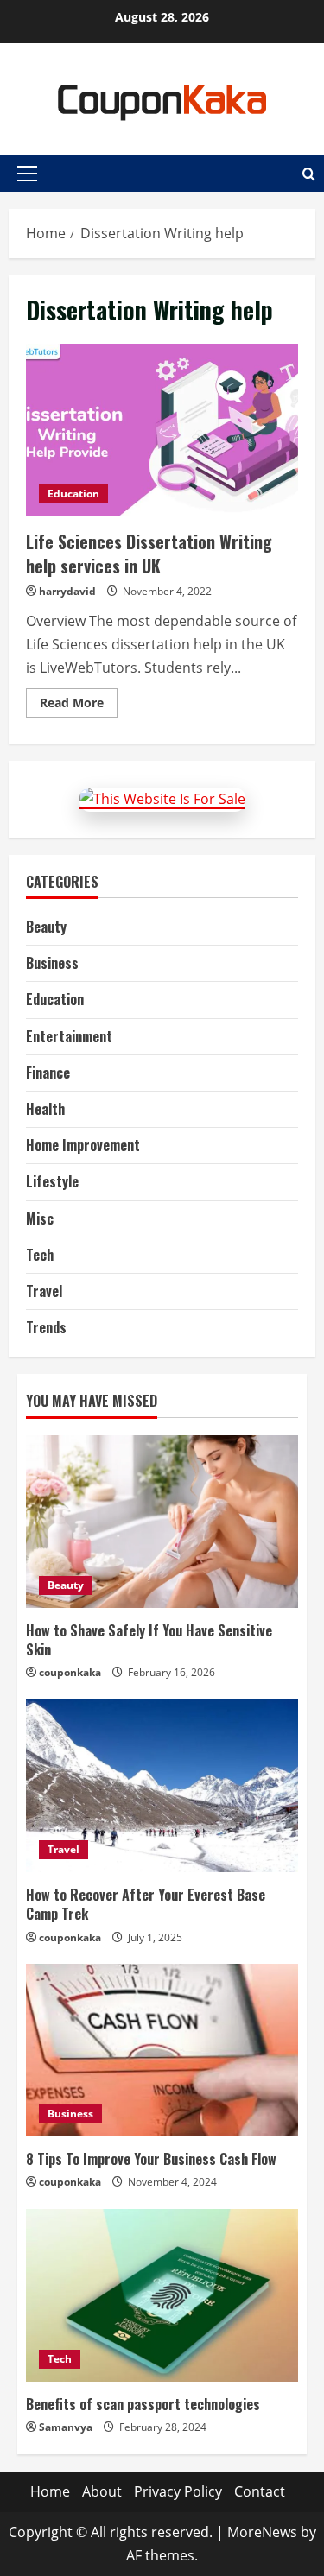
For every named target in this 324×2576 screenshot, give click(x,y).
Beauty (46, 927)
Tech (40, 1255)
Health (45, 1109)
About (102, 2491)
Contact (260, 2491)
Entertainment (69, 1036)
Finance (48, 1073)
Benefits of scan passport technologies (143, 2404)
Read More (79, 706)
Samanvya (66, 2427)
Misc (40, 1218)
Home (50, 2491)
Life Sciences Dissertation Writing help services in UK (162, 430)
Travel (44, 1291)
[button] (27, 174)
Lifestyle (52, 1181)
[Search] (309, 174)
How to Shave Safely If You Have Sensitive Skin (149, 1640)
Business (52, 963)
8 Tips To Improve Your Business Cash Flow (151, 2159)
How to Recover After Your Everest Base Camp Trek (146, 1904)
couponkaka (70, 1672)
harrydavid (67, 591)
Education (73, 494)
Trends (46, 1327)
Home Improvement (83, 1145)
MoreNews (262, 2532)
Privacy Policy (178, 2491)
